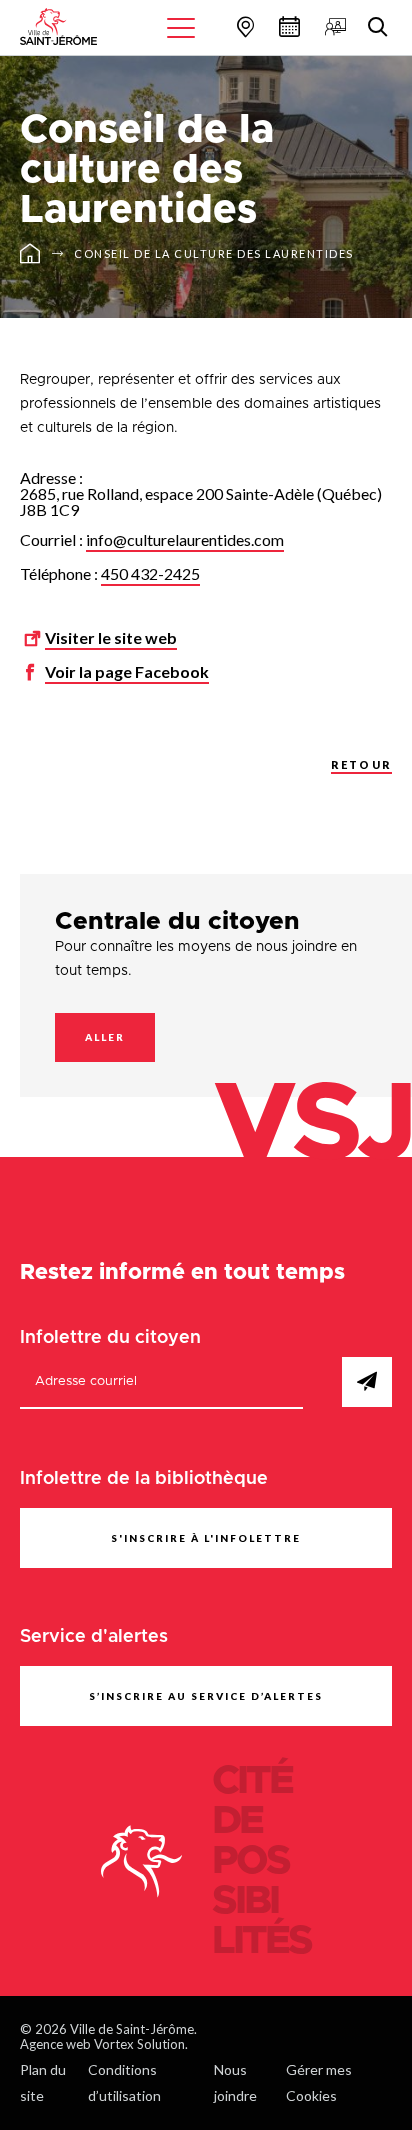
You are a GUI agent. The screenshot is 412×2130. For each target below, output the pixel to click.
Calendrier (287, 26)
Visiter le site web (111, 637)
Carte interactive (243, 26)
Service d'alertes (94, 1637)
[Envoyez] (367, 1382)
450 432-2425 (150, 573)
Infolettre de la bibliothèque (144, 1479)
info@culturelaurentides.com (185, 539)
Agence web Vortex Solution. (104, 2044)
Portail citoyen (333, 26)
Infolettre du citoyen (110, 1338)
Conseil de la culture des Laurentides (214, 253)
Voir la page (127, 671)
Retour (361, 764)
